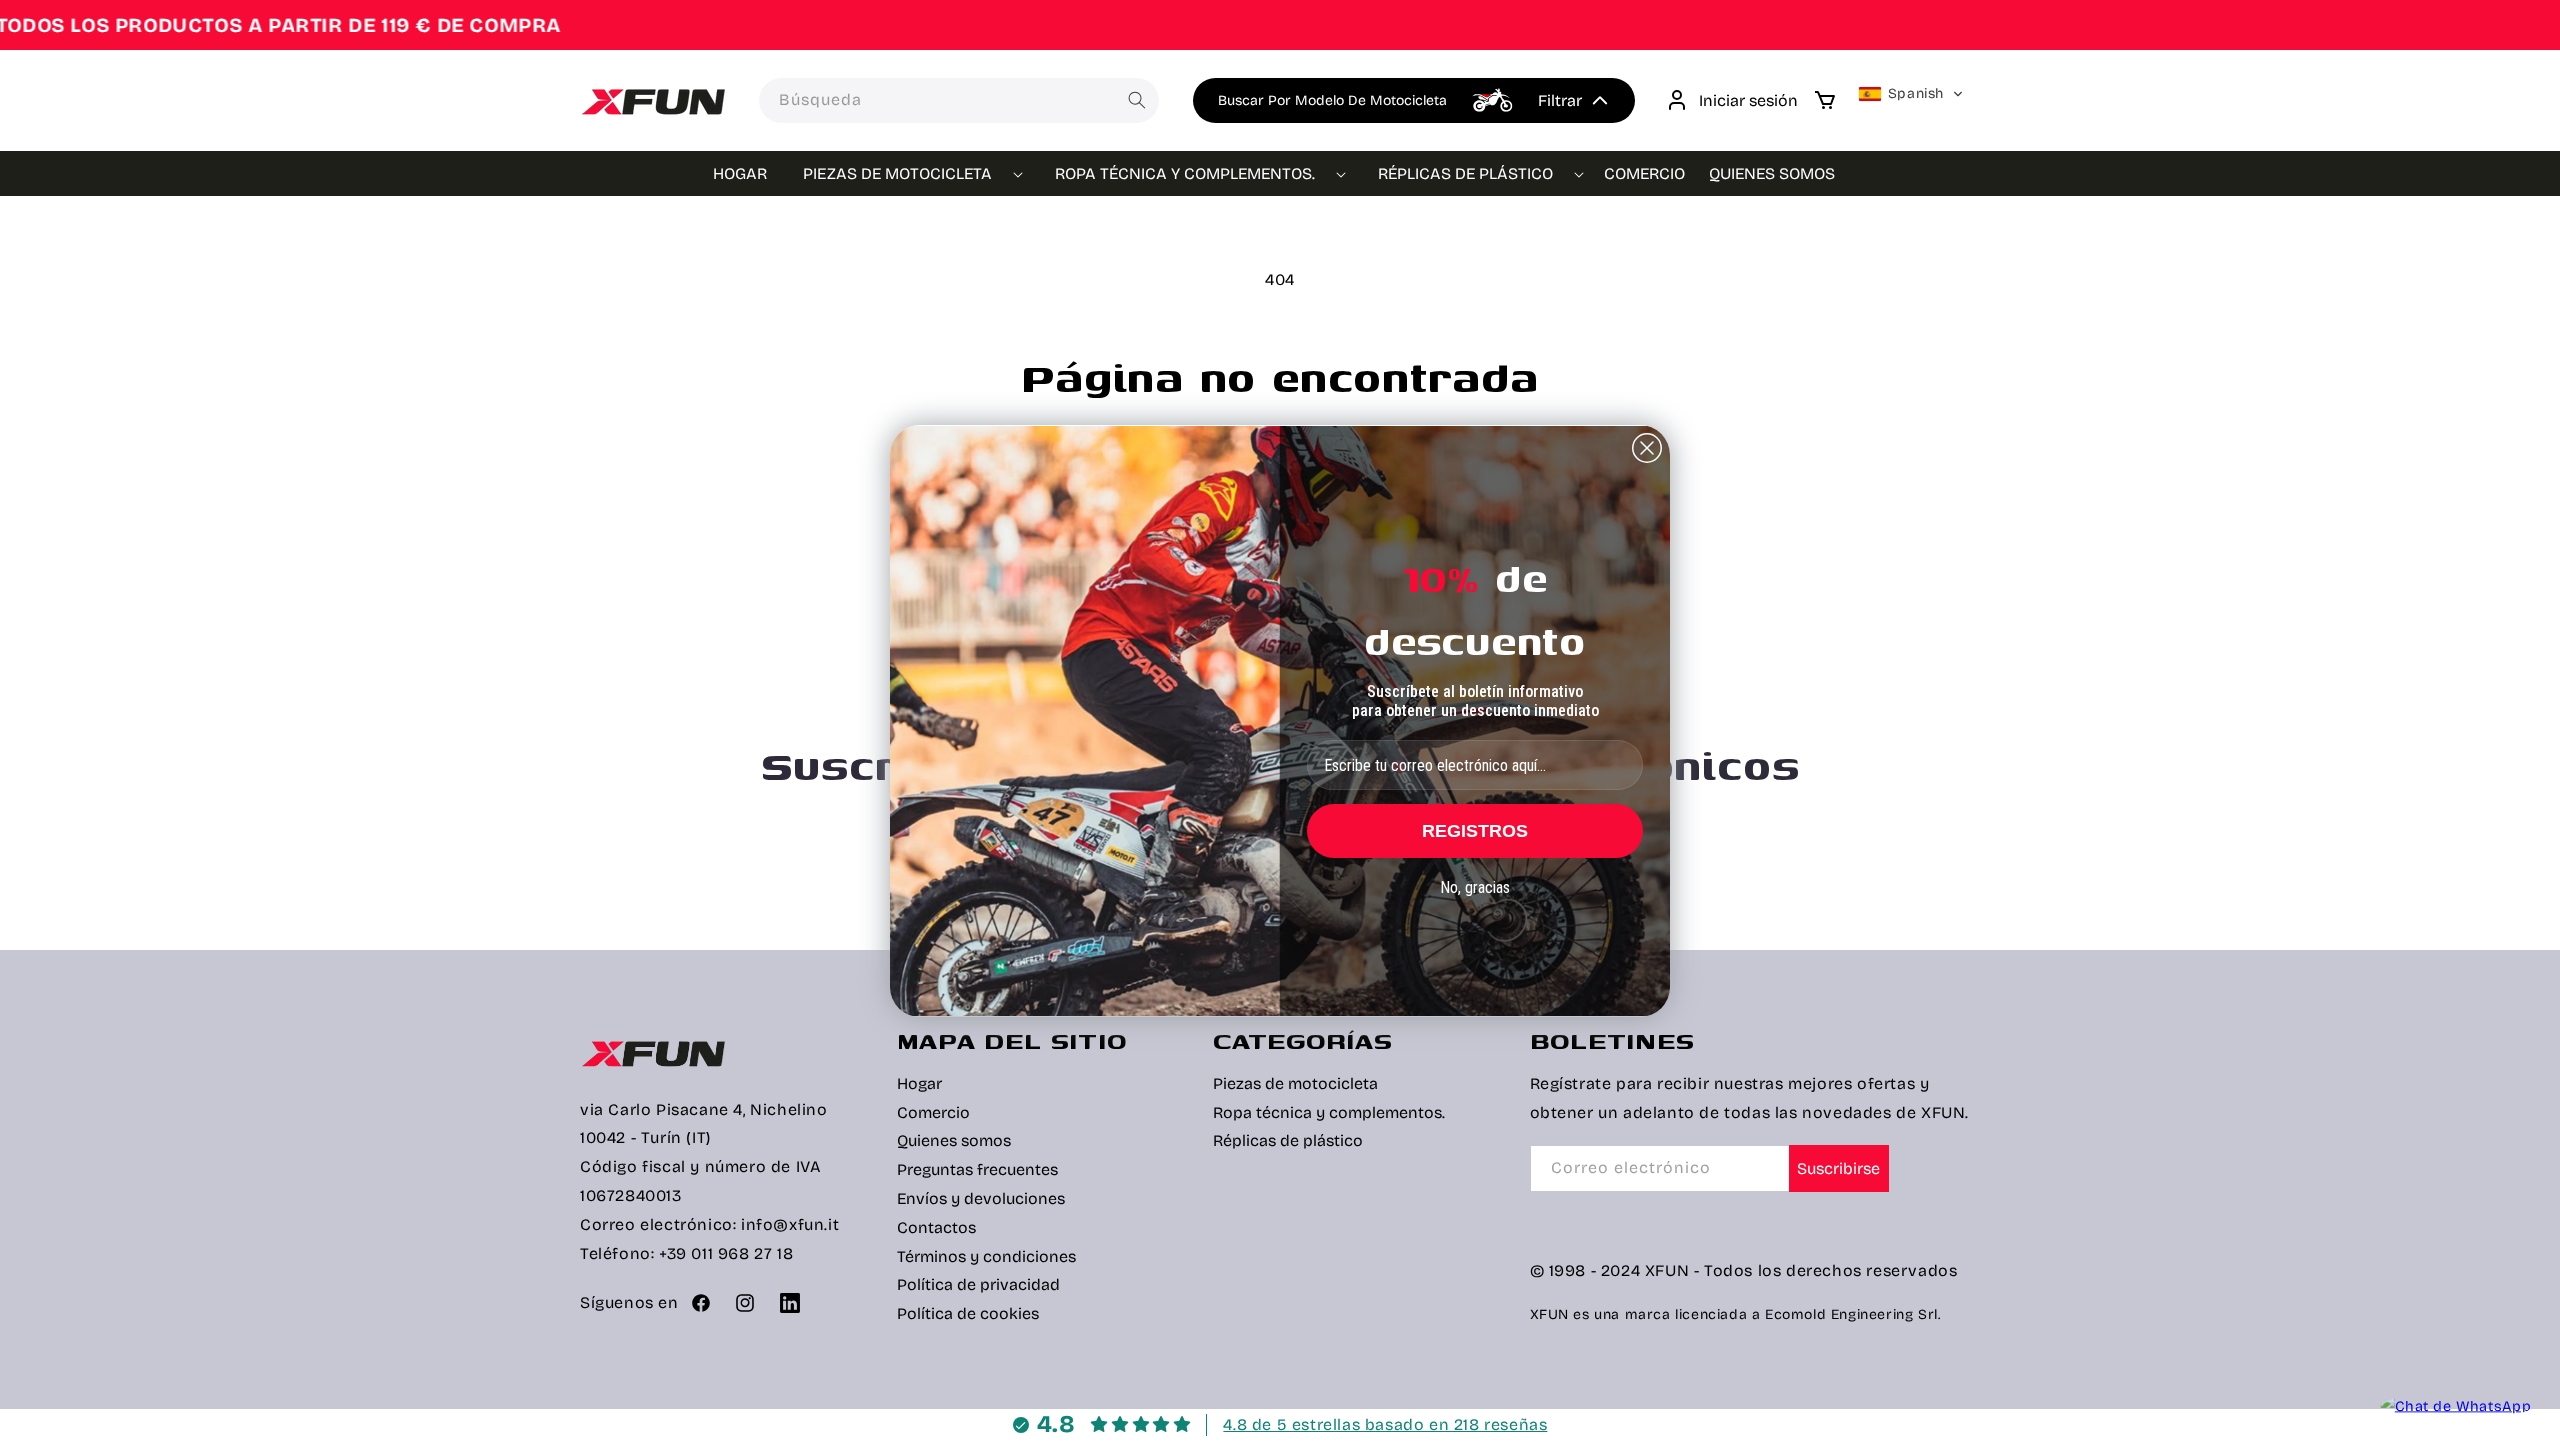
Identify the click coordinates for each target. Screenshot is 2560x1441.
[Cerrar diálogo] (1647, 448)
